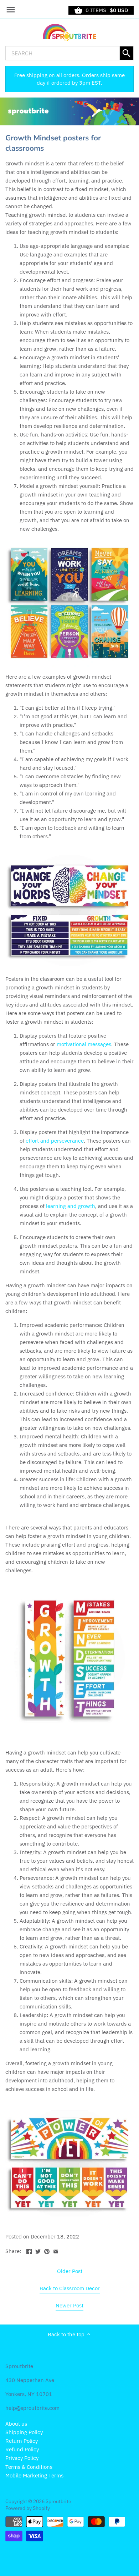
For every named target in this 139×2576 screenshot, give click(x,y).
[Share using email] (56, 2250)
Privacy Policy (22, 2458)
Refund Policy (22, 2449)
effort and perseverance (55, 1141)
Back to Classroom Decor (70, 2288)
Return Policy (22, 2441)
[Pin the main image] (47, 2250)
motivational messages (84, 1044)
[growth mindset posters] (69, 910)
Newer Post (69, 2305)
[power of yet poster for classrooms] (69, 2163)
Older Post (70, 2271)
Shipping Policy (24, 2432)
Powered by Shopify (28, 2508)
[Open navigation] (11, 10)
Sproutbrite (58, 2501)
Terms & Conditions (29, 2467)
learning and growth (71, 1206)
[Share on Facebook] (29, 2250)
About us (16, 2424)
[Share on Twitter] (38, 2250)
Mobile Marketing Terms (34, 2475)
